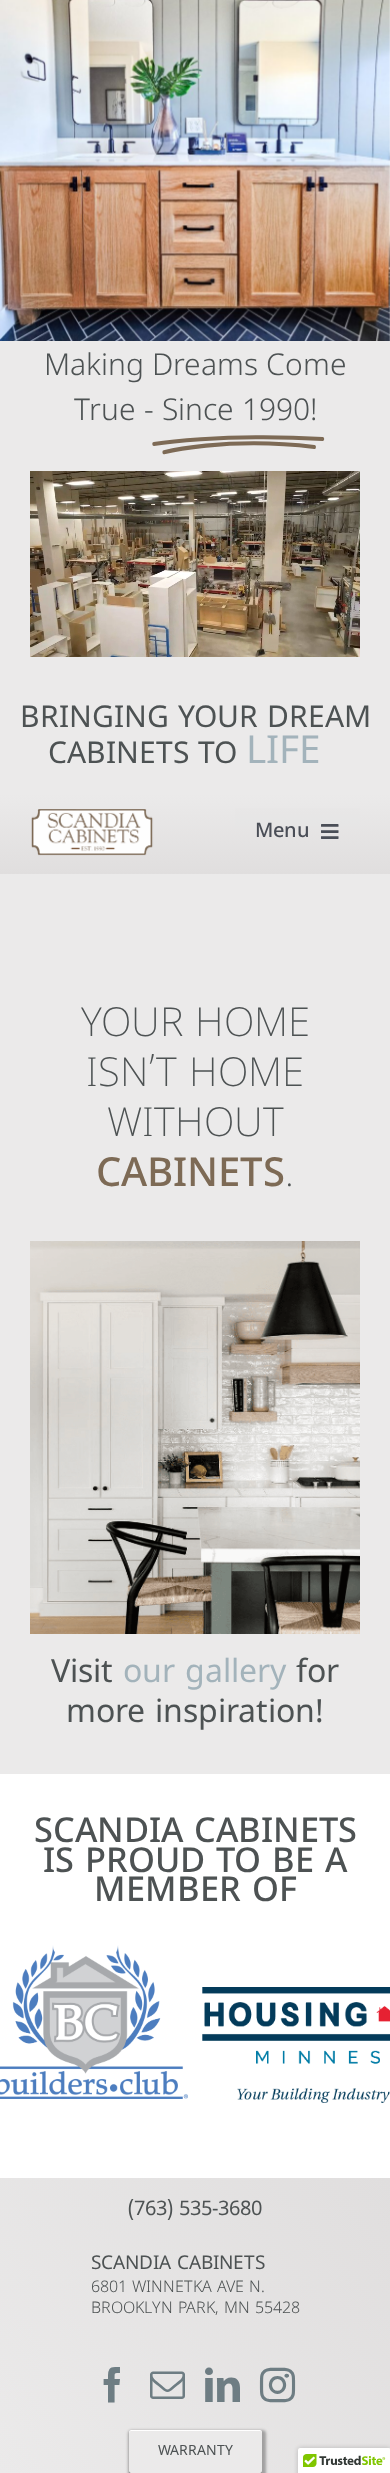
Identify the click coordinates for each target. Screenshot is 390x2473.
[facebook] (112, 2384)
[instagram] (277, 2384)
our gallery (204, 1674)
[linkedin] (222, 2384)
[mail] (167, 2384)
